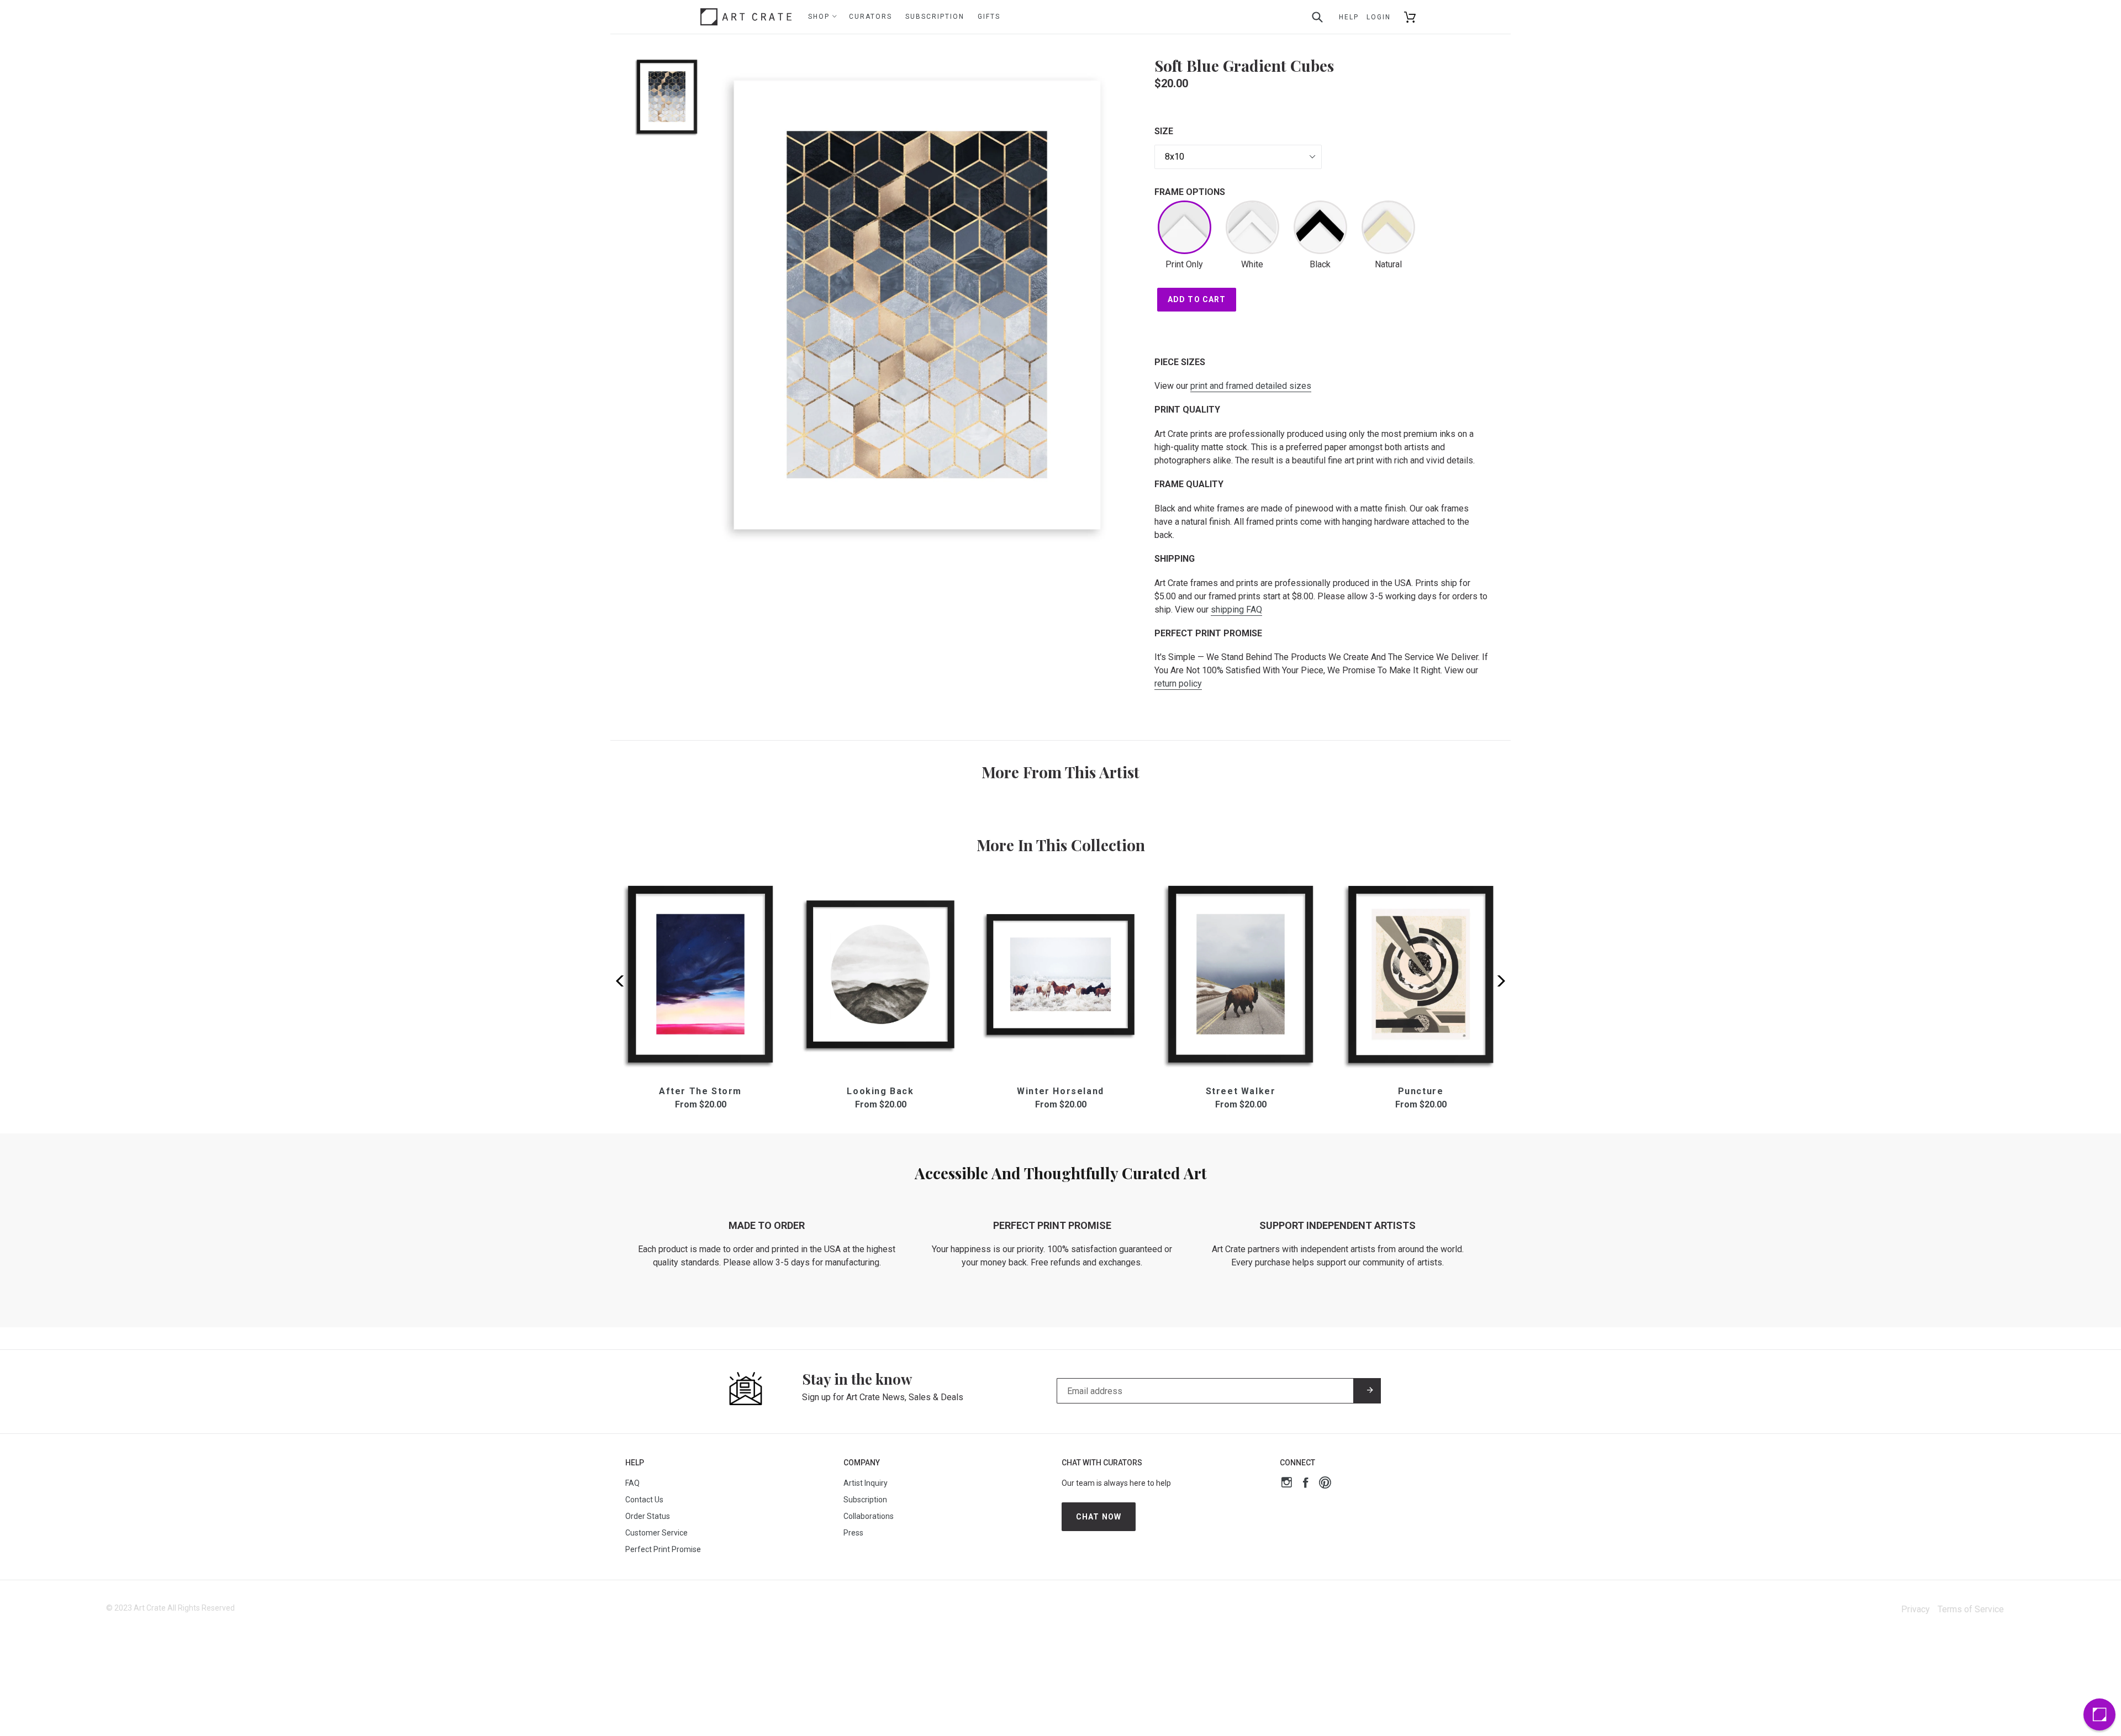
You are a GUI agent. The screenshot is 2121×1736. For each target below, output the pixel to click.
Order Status (648, 1516)
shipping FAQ (1236, 610)
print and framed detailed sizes (1251, 386)
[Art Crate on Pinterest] (1325, 1484)
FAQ (632, 1483)
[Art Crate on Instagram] (1287, 1484)
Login (1379, 17)
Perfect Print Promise (663, 1549)
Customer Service (656, 1533)
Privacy (1916, 1609)
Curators (870, 17)
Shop (820, 17)
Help (1349, 17)
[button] (1498, 981)
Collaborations (869, 1516)
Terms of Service (1971, 1609)
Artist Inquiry (866, 1483)
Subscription (935, 17)
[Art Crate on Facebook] (1305, 1484)
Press (853, 1533)
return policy (1178, 684)
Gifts (989, 17)
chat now (1099, 1517)
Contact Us (644, 1500)
